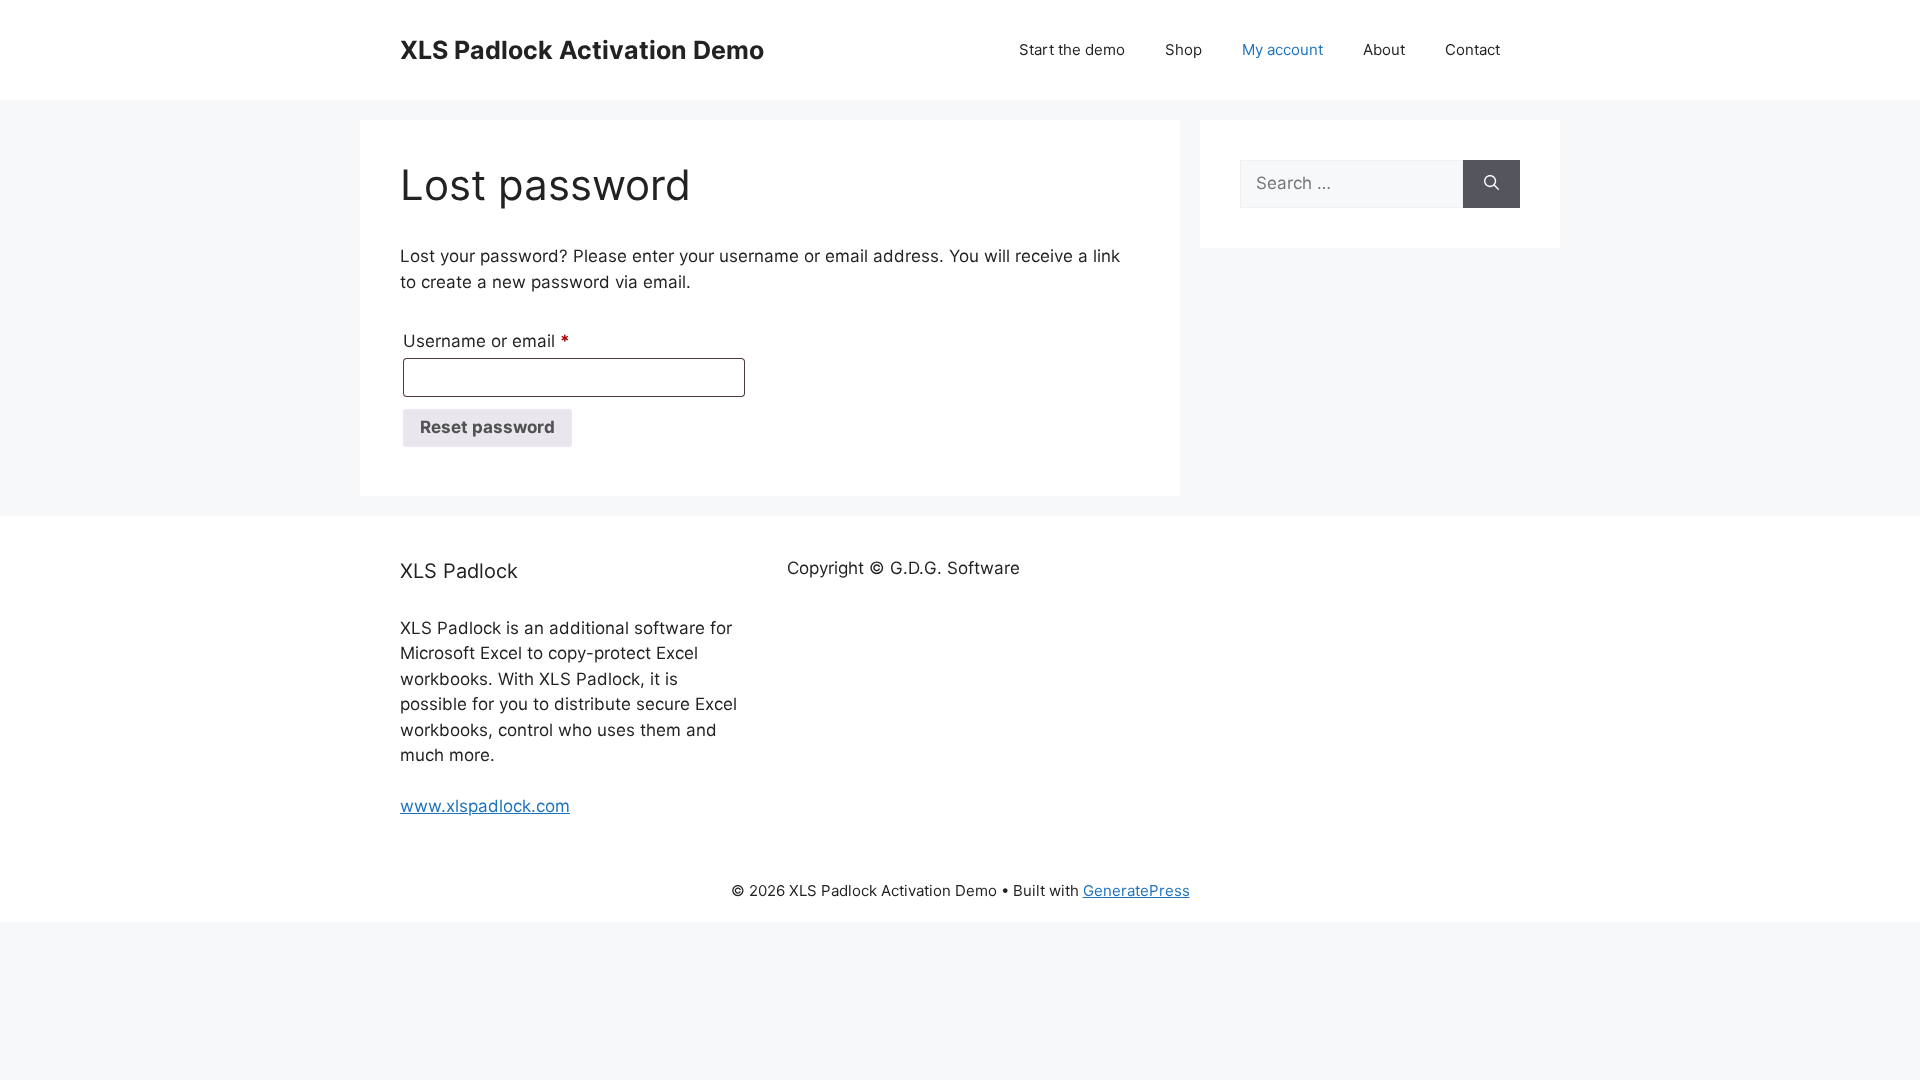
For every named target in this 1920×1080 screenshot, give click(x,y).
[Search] (1491, 184)
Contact (1472, 49)
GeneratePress (1136, 890)
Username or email (522, 340)
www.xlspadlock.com (485, 806)
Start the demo (1072, 49)
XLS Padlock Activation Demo (582, 50)
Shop (1183, 49)
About (1384, 49)
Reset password (487, 427)
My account (1282, 49)
